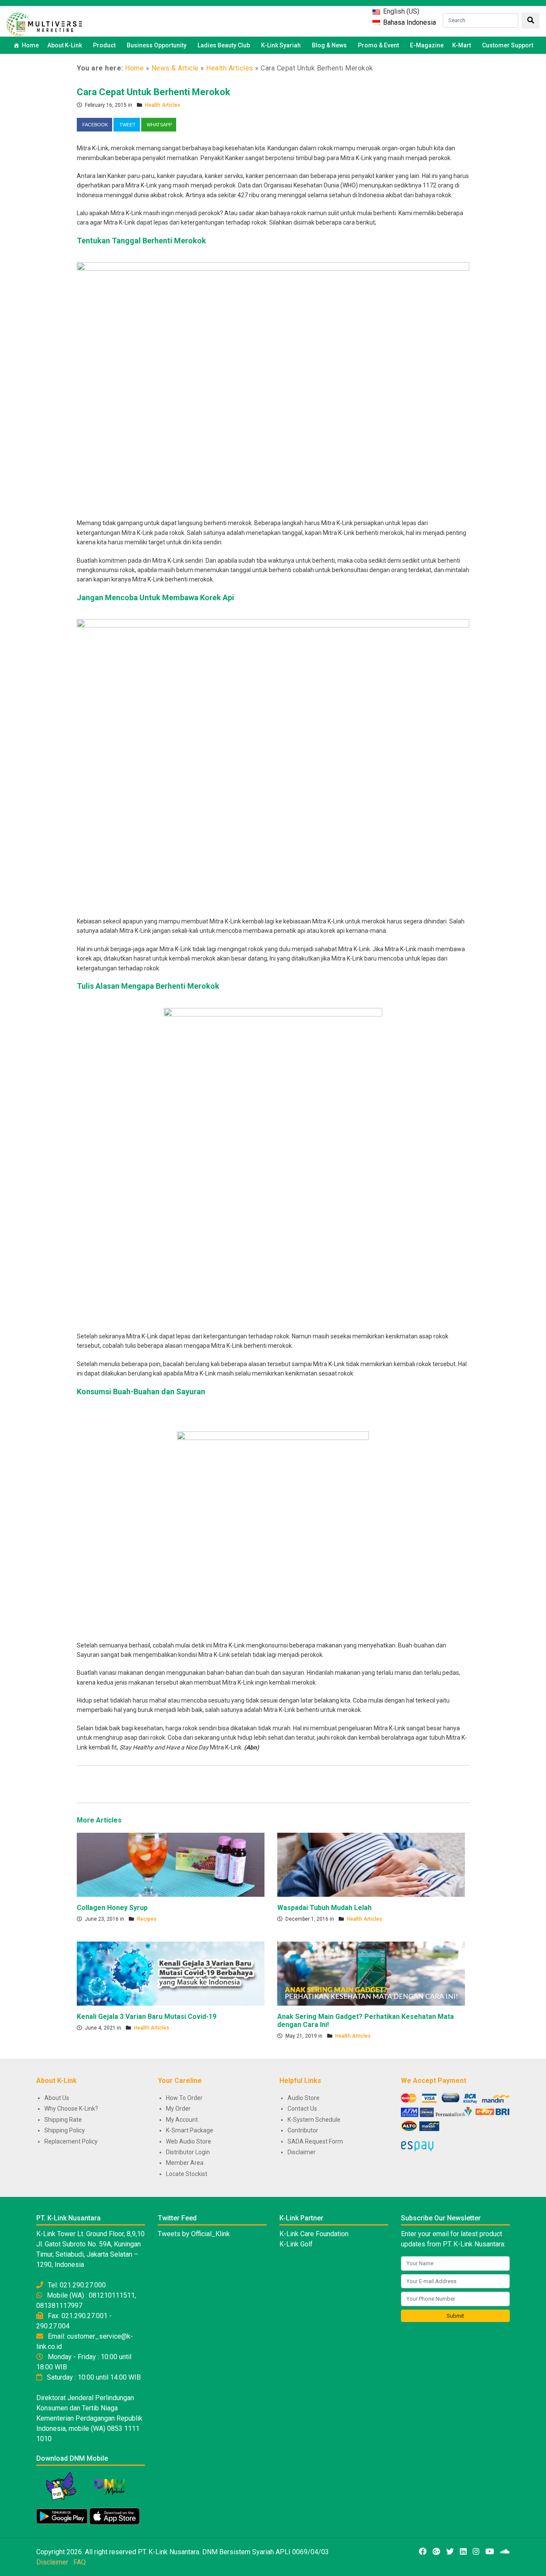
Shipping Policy (65, 2130)
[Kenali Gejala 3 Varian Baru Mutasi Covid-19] (171, 1973)
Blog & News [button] (329, 45)
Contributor (303, 2130)
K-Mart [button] (462, 45)
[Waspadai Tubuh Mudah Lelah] (371, 1864)
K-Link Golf (296, 2244)
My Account (182, 2120)
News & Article (175, 68)
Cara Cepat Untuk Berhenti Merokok (154, 92)
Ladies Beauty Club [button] (224, 45)
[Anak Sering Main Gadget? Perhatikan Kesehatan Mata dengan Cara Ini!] (371, 1973)
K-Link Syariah (281, 45)
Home (30, 45)
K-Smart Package (190, 2130)
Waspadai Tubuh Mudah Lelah (324, 1908)
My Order (178, 2109)
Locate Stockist (187, 2174)
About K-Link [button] (65, 45)
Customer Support (508, 45)
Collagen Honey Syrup (112, 1908)
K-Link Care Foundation (314, 2234)
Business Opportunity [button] (157, 45)
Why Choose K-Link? (71, 2109)
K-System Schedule (314, 2120)
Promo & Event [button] (378, 45)
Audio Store (303, 2098)
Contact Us (302, 2109)
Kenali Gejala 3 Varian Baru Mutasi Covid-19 (147, 2017)
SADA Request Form (315, 2141)
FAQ (80, 2562)
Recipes (147, 1919)
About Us (57, 2098)
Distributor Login (188, 2152)
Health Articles (230, 68)
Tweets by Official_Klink (194, 2234)
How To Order (184, 2098)
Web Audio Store (189, 2141)
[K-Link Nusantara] (44, 23)
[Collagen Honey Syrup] (171, 1864)
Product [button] (104, 45)
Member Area (185, 2163)
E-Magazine (427, 45)
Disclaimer (302, 2152)
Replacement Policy (71, 2141)
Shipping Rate (63, 2120)
